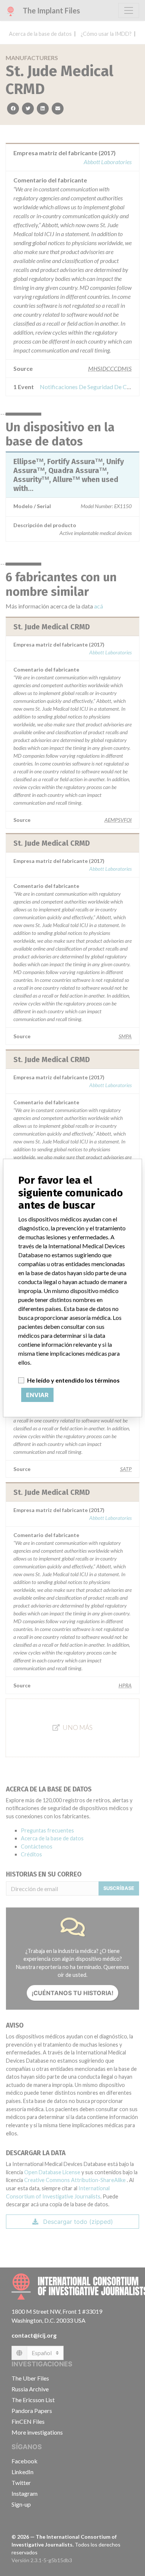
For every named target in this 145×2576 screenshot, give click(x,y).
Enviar (37, 1395)
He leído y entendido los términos (73, 1380)
